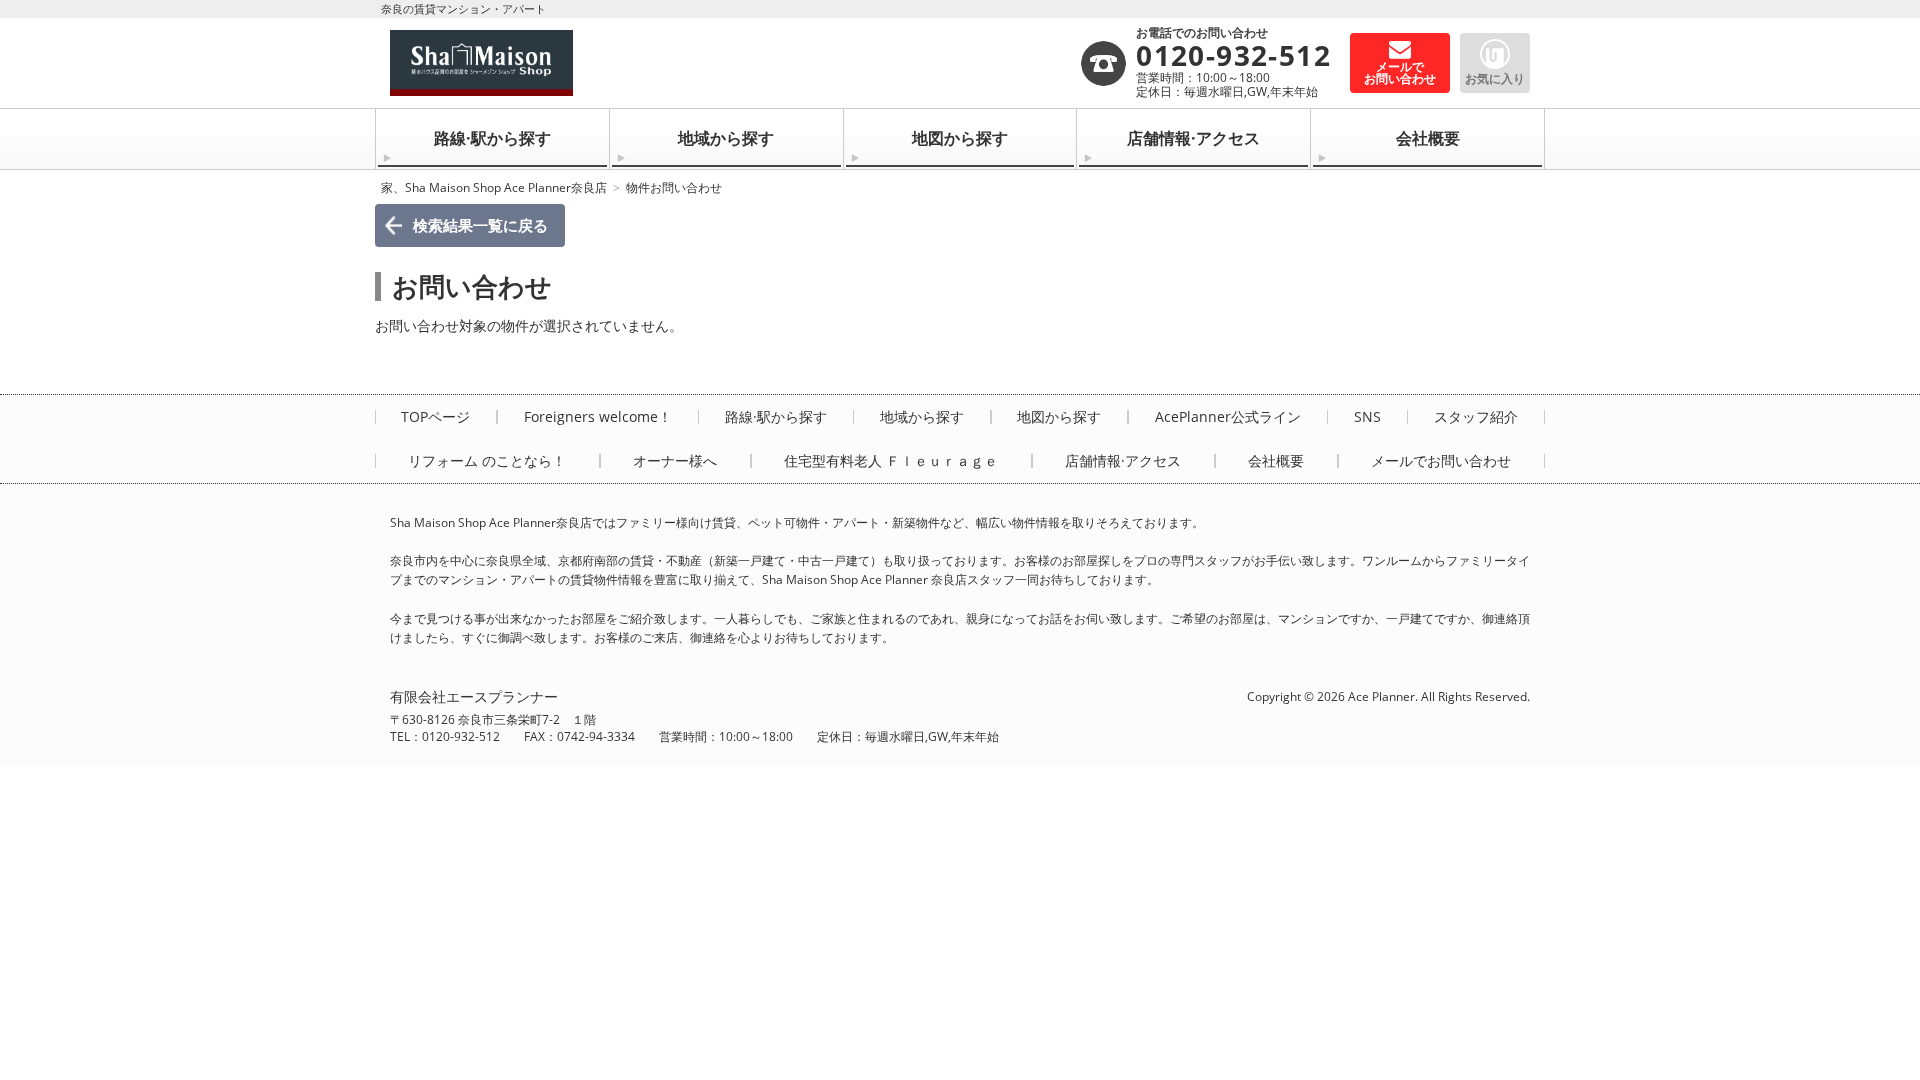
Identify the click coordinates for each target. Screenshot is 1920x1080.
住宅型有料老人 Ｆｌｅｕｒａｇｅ (891, 461)
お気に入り (1495, 78)
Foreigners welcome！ (598, 417)
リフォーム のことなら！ (487, 461)
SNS (1367, 417)
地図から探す (960, 138)
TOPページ (435, 417)
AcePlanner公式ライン (1228, 417)
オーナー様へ (675, 461)
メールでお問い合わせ (1441, 461)
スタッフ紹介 (1476, 417)
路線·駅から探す (492, 138)
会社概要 (1428, 138)
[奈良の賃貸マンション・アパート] (734, 63)
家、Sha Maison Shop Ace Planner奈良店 (494, 187)
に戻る (480, 225)
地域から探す (726, 138)
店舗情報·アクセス (1193, 138)
